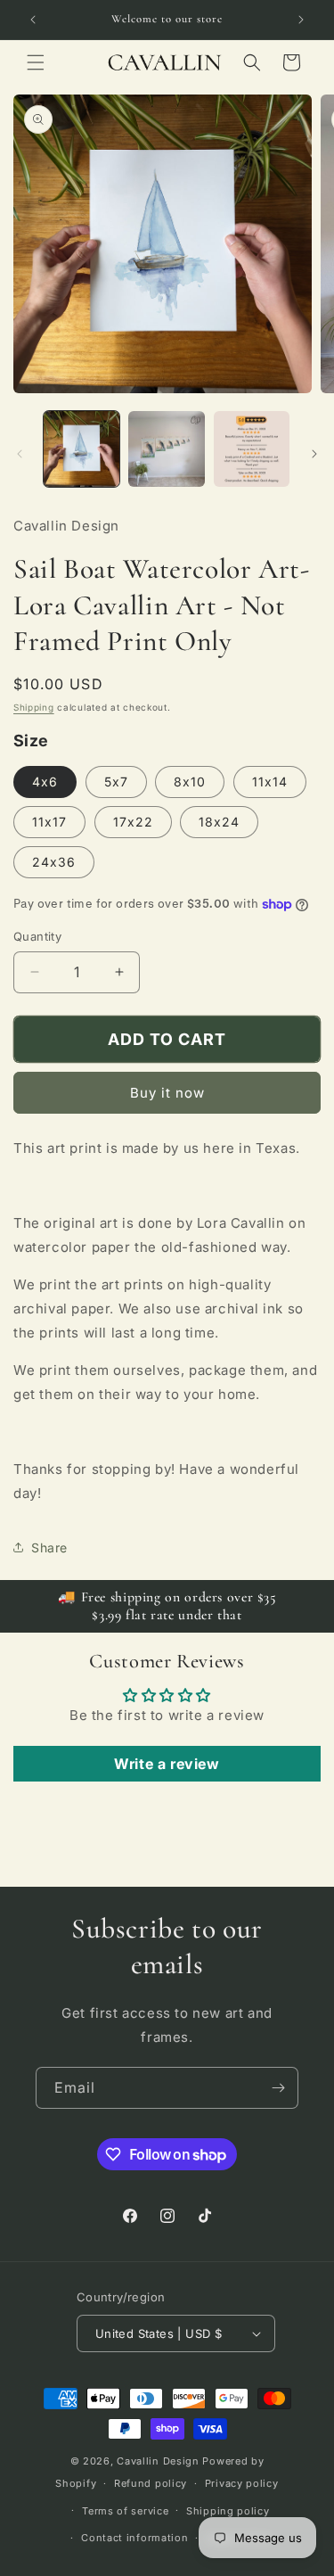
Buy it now (167, 1093)
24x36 (54, 862)
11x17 (49, 822)
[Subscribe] (278, 2088)
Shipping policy (228, 2511)
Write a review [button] (167, 1764)
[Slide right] (314, 454)
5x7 (116, 782)
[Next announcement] (301, 20)
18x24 (219, 822)
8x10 (190, 782)
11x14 (270, 782)
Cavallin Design (158, 2461)
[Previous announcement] (33, 20)
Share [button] (49, 1547)
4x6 (45, 782)
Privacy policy (242, 2483)
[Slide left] (20, 454)
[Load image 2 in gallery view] (166, 449)
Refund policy (151, 2483)
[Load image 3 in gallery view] (252, 449)
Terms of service (125, 2511)
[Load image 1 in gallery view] (81, 449)
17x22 (133, 822)
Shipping (34, 707)
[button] (36, 62)
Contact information (134, 2538)
